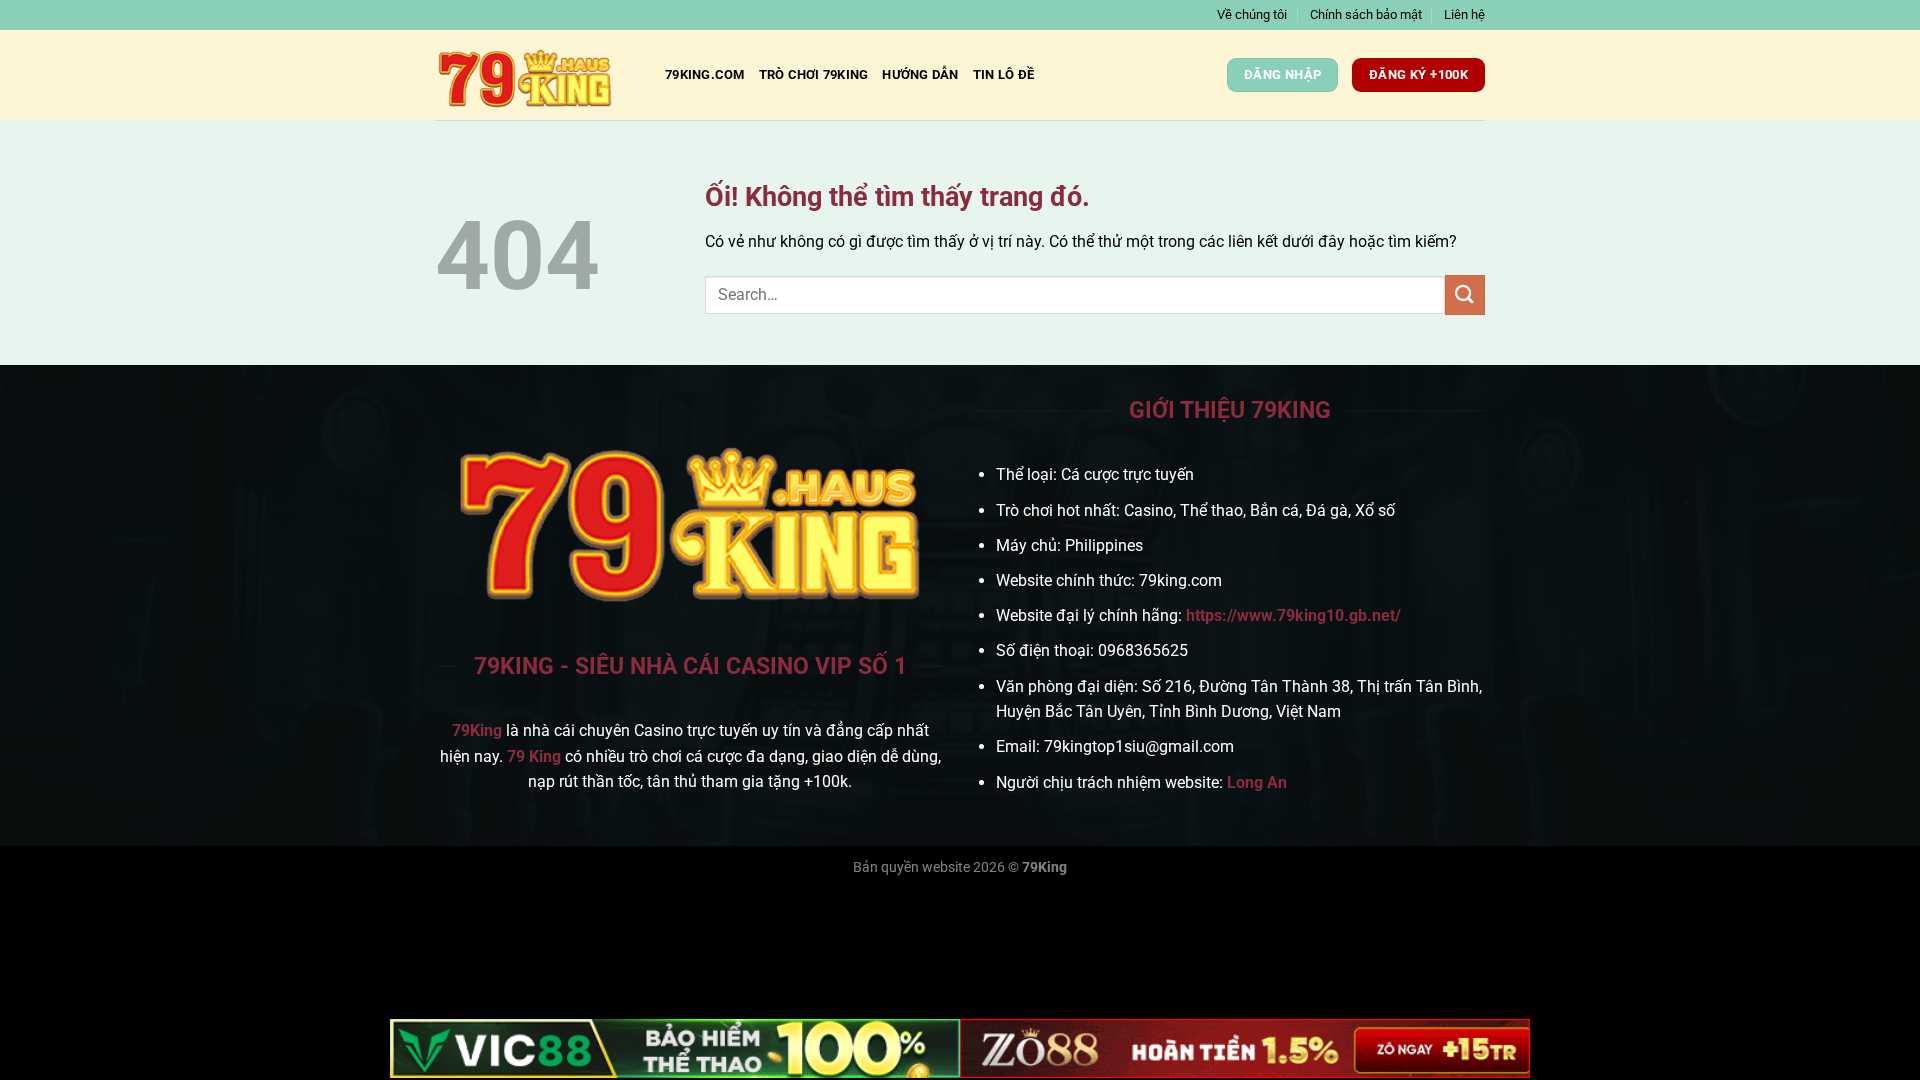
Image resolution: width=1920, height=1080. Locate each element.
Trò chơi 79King (814, 74)
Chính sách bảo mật (1366, 14)
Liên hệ (1464, 14)
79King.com (705, 74)
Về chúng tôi (1252, 14)
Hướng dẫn (920, 74)
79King (477, 730)
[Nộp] (1465, 294)
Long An (1257, 782)
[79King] (535, 75)
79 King (534, 756)
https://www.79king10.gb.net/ (1293, 615)
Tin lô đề (1003, 74)
